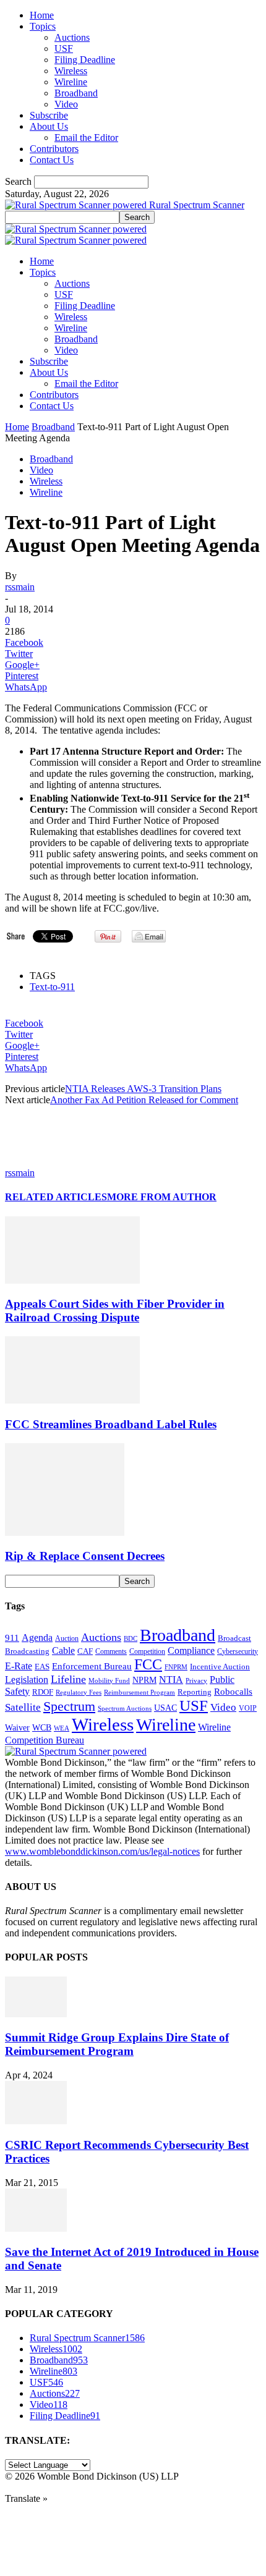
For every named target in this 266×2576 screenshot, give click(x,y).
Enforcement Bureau (92, 1666)
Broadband (76, 93)
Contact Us (52, 160)
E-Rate (19, 1666)
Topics (43, 26)
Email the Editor (86, 138)
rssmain (20, 587)
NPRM (144, 1680)
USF (64, 49)
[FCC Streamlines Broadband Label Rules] (72, 1400)
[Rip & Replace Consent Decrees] (65, 1532)
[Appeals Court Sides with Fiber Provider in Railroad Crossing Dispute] (72, 1280)
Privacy (196, 1680)
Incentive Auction (220, 1667)
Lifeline (68, 1679)
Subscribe (49, 115)
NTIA (171, 1680)
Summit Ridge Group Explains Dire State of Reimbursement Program (117, 2044)
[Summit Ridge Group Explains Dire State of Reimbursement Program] (36, 2014)
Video (66, 104)
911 (12, 1638)
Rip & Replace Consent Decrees (85, 1556)
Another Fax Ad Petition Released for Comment (144, 1100)
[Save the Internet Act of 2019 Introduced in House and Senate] (36, 2228)
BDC (131, 1638)
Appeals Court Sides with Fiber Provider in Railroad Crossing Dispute (115, 1311)
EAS (42, 1667)
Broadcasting (27, 1651)
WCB (42, 1727)
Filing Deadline (85, 60)
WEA (62, 1728)
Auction (67, 1638)
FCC (148, 1664)
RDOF (43, 1692)
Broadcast (234, 1638)
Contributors (54, 149)
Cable (63, 1650)
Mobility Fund (109, 1680)
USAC (165, 1708)
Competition (147, 1652)
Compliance (191, 1650)
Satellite (23, 1707)
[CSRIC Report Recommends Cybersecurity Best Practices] (36, 2121)
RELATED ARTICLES (56, 1197)
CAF (85, 1651)
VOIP (248, 1708)
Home (42, 15)
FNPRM (176, 1667)
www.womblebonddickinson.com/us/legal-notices (102, 1851)
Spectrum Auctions (125, 1708)
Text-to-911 (52, 987)
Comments (111, 1651)
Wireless (71, 71)
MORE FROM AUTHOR (162, 1197)
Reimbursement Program (139, 1692)
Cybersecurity (238, 1651)
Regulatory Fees (79, 1692)
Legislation (27, 1680)
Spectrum (69, 1706)
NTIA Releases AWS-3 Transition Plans (143, 1089)
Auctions (72, 37)
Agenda (37, 1638)
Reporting (195, 1692)
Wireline (71, 82)
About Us (49, 126)
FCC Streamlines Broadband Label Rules (111, 1424)
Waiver (17, 1727)
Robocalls (233, 1691)
